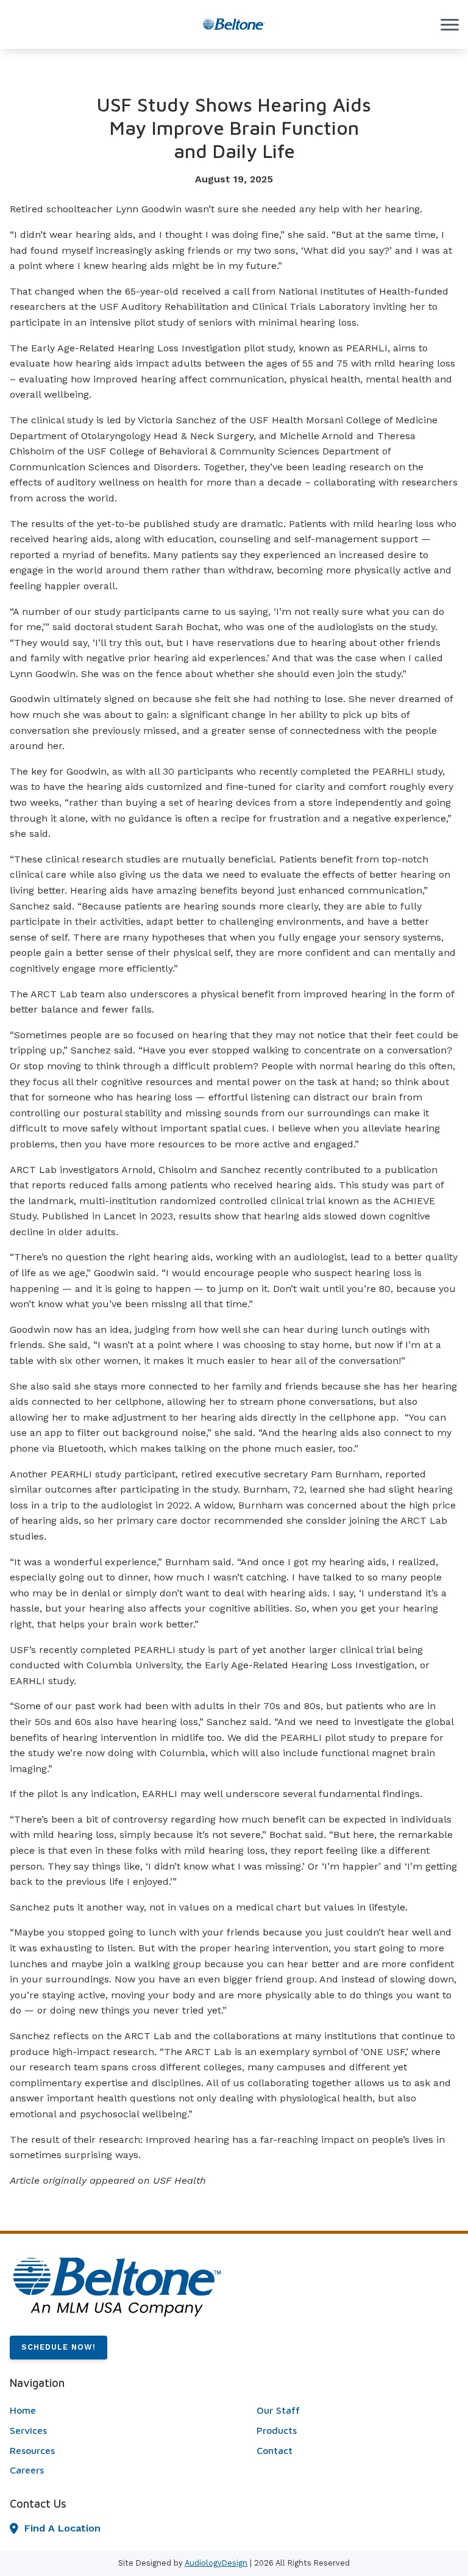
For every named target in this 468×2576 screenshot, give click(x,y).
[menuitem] (111, 2411)
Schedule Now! (58, 2347)
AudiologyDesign (216, 2563)
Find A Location (62, 2528)
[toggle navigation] (450, 24)
